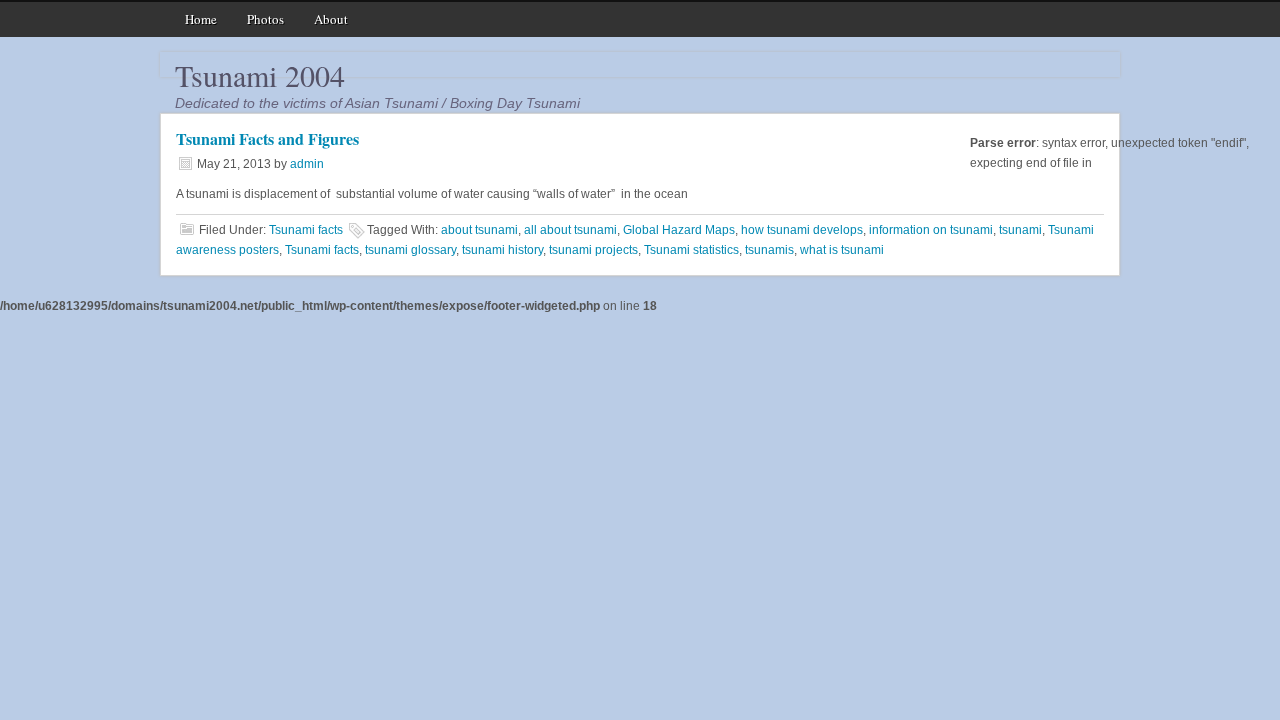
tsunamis (769, 250)
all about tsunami (570, 230)
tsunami (1020, 230)
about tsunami (479, 230)
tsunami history (502, 250)
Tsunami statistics (691, 250)
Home (201, 19)
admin (307, 164)
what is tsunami (842, 250)
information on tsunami (931, 230)
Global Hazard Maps (679, 230)
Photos (265, 19)
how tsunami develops (802, 230)
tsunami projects (593, 250)
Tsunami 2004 (260, 75)
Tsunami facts (306, 230)
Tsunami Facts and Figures (267, 138)
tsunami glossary (410, 250)
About (331, 19)
